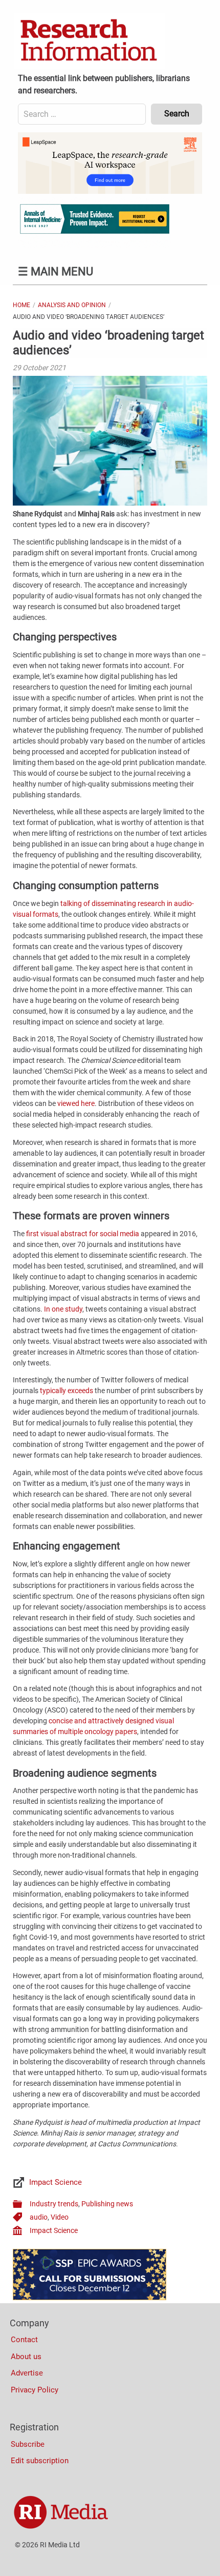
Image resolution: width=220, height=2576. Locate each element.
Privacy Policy (35, 2390)
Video (60, 2217)
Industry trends (54, 2204)
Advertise (27, 2373)
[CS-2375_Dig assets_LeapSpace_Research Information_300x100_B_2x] (110, 191)
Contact (24, 2340)
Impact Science (56, 2182)
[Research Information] (90, 41)
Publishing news (107, 2204)
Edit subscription (40, 2461)
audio (39, 2217)
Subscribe (28, 2444)
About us (26, 2357)
